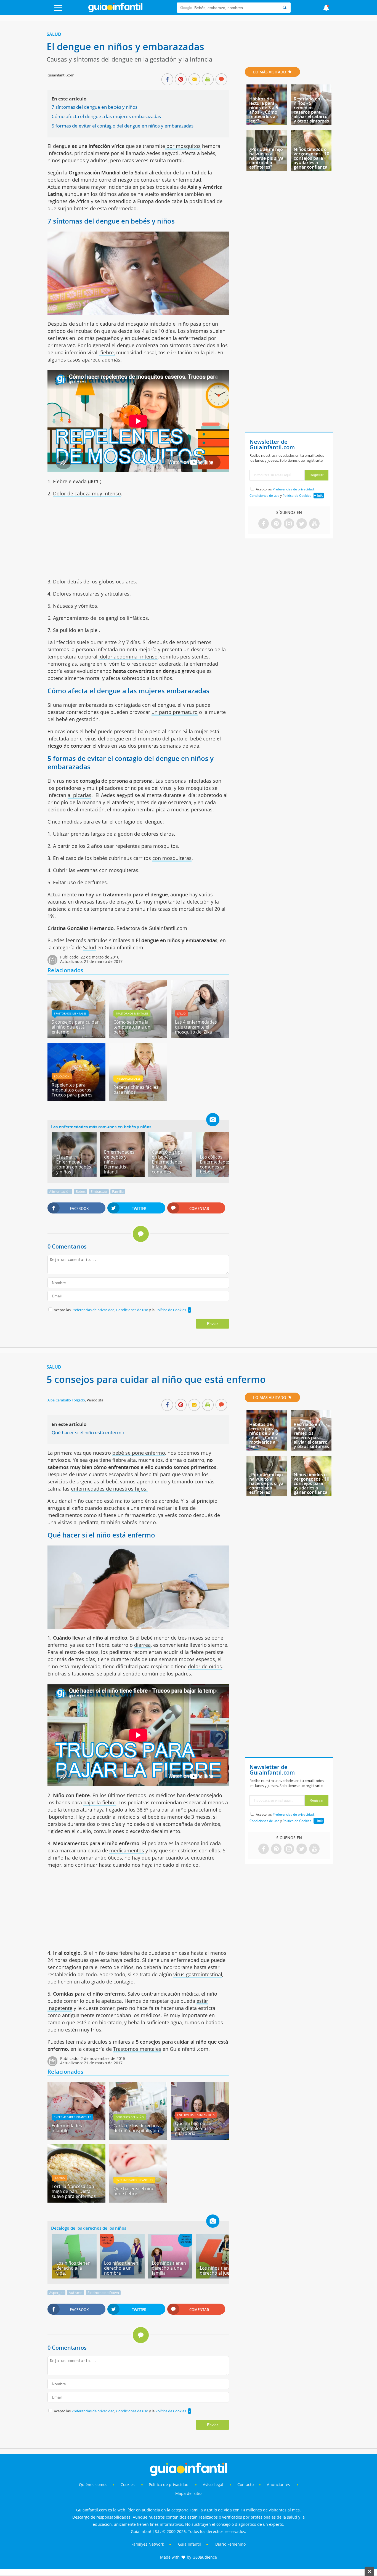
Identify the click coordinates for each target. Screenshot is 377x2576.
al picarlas (79, 795)
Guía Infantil (189, 2544)
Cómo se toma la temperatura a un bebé (132, 1027)
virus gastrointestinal (198, 1974)
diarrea (142, 1645)
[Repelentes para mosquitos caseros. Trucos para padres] (76, 1099)
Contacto (245, 2485)
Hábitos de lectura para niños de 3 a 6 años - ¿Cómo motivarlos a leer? (264, 110)
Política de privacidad (169, 2485)
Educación (62, 1076)
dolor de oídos (205, 1666)
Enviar (213, 1324)
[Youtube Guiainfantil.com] (314, 524)
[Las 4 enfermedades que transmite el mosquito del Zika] (200, 1036)
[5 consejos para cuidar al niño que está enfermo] (76, 1036)
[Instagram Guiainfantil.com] (289, 524)
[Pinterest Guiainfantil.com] (276, 524)
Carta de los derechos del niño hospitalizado (136, 2128)
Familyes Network (148, 2544)
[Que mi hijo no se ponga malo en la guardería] (200, 2138)
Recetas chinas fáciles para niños (136, 1090)
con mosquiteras (172, 858)
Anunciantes (278, 2485)
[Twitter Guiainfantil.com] (302, 524)
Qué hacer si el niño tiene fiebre (134, 2191)
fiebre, (107, 352)
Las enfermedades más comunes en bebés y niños (101, 1127)
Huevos (59, 2178)
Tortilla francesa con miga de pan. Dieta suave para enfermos (74, 2191)
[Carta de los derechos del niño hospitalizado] (138, 2138)
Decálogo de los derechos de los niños (89, 2228)
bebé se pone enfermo (139, 1453)
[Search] (285, 8)
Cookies (128, 2485)
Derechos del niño (130, 2117)
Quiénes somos (93, 2485)
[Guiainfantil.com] (115, 11)
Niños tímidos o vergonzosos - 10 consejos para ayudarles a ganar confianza (311, 158)
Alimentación (60, 1191)
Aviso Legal (213, 2485)
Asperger (56, 2293)
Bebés (81, 1191)
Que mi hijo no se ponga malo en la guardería (193, 2128)
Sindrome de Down (103, 2293)
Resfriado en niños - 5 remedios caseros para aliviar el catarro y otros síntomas (311, 110)
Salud (54, 34)
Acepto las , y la (120, 1310)
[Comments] (221, 80)
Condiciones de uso (133, 1310)
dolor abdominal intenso (128, 657)
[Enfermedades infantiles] (76, 2138)
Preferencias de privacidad (93, 1310)
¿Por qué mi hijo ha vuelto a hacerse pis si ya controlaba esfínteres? (266, 158)
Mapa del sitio (188, 2493)
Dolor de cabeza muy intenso (87, 493)
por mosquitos (183, 146)
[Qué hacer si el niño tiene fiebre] (138, 2201)
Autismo (76, 2293)
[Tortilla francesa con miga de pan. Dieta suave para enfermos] (76, 2201)
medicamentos (127, 1850)
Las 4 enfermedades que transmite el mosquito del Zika (196, 1027)
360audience (205, 2557)
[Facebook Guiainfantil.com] (264, 524)
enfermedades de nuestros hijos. (109, 1489)
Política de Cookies (171, 1310)
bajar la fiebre (99, 1802)
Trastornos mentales (70, 1013)
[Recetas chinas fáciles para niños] (138, 1099)
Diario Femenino (230, 2544)
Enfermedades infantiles (72, 2117)
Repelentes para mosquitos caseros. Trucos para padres (72, 1090)
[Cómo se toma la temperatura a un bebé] (138, 1036)
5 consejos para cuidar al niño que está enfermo (75, 1027)
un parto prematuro (175, 712)
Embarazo (99, 1191)
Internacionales (128, 1079)
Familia (118, 1191)
